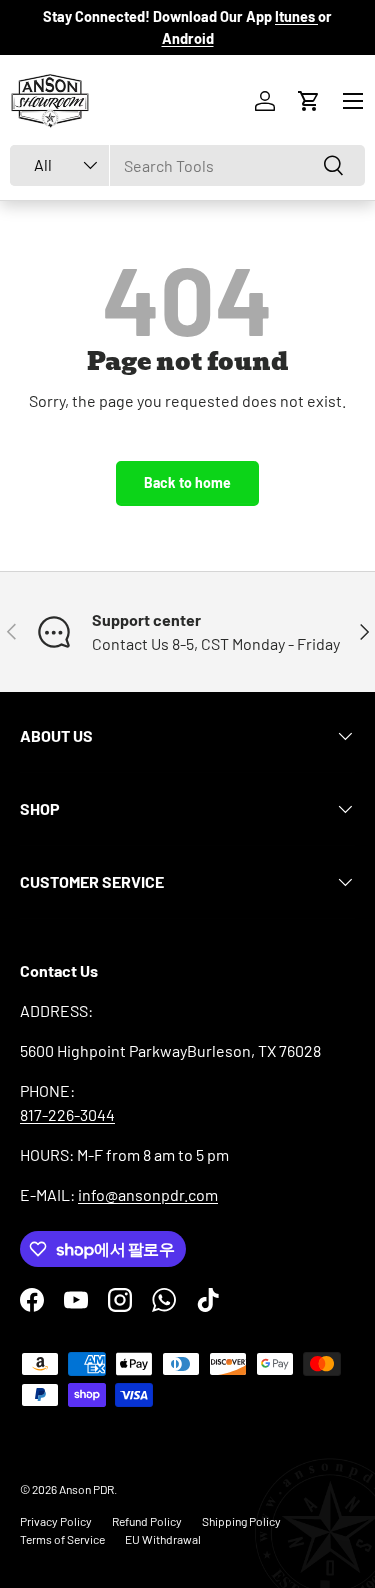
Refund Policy (147, 1521)
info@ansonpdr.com (148, 1194)
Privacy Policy (56, 1521)
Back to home (187, 482)
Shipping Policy (241, 1521)
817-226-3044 (67, 1114)
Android (188, 38)
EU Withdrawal (163, 1539)
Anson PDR (86, 1489)
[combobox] (187, 165)
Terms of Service (62, 1539)
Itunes (296, 16)
